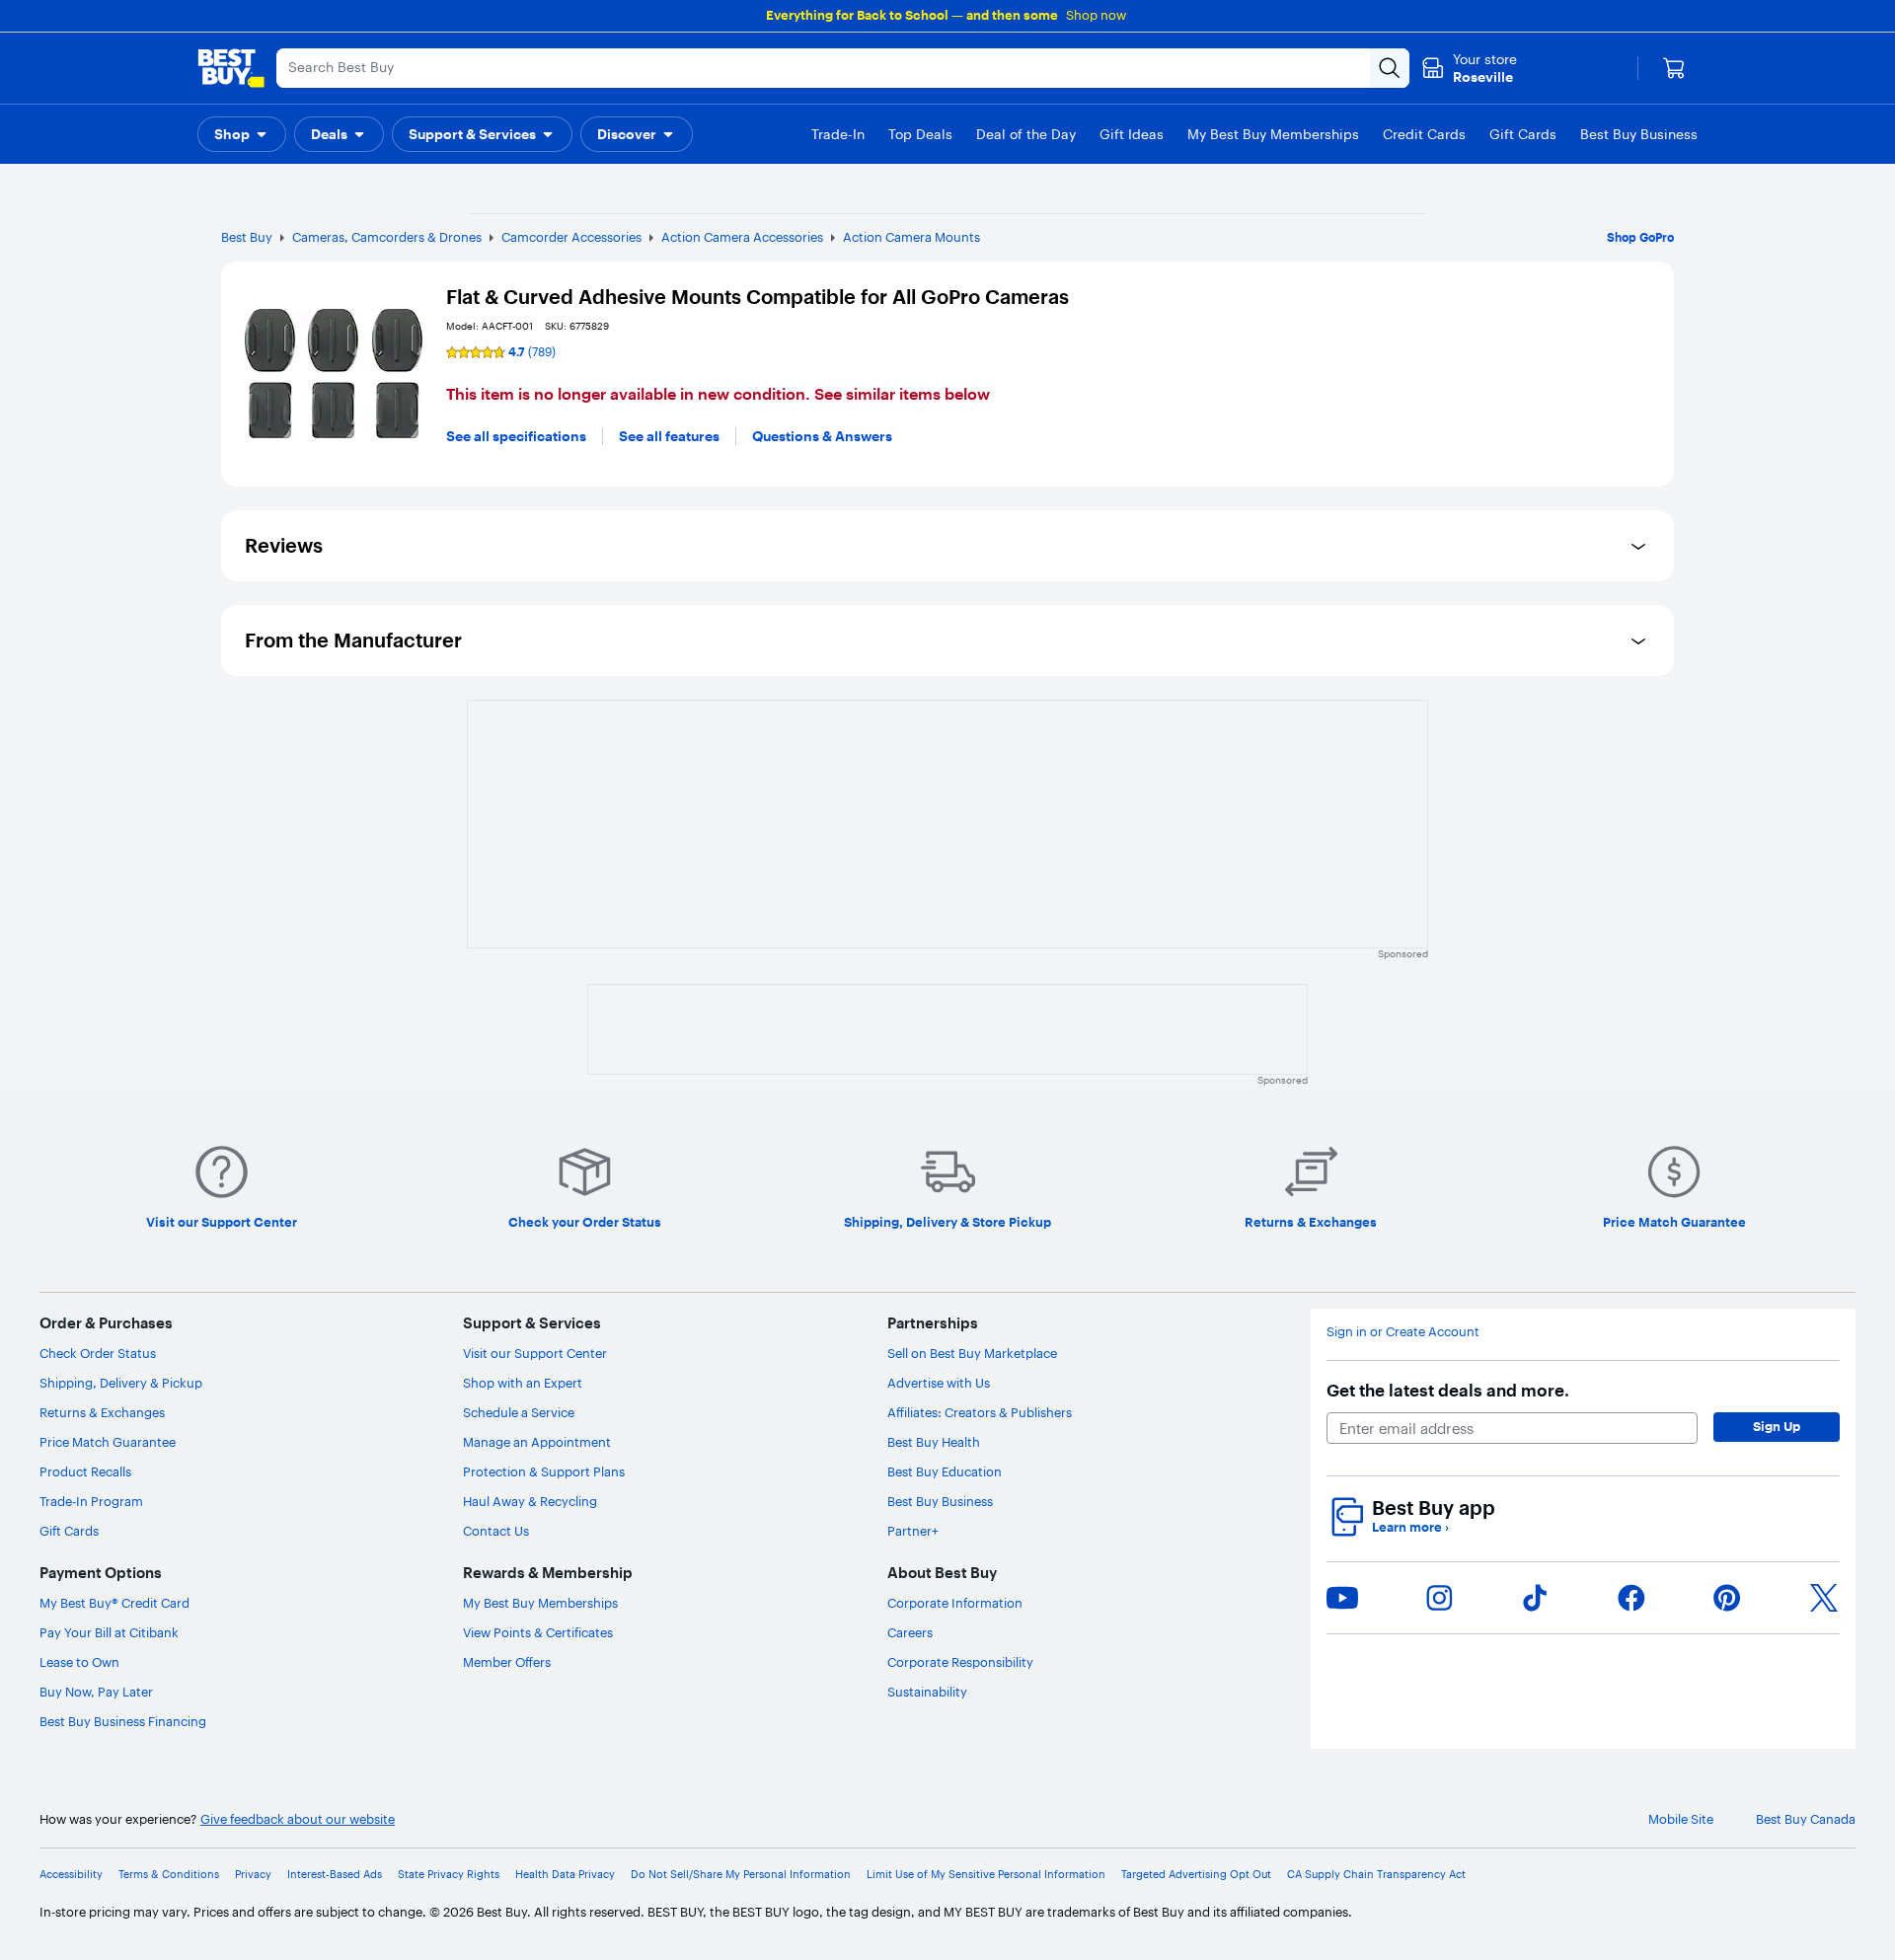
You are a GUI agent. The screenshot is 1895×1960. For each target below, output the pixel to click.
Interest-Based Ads (335, 1875)
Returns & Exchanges (102, 1412)
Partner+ (913, 1531)
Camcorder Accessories (571, 237)
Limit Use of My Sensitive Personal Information (986, 1875)
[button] (242, 134)
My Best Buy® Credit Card (114, 1603)
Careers (910, 1632)
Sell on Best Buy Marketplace (972, 1353)
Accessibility (71, 1875)
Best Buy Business (940, 1501)
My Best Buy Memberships (540, 1603)
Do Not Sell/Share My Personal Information (741, 1875)
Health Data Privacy (565, 1875)
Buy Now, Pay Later (96, 1692)
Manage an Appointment (537, 1442)
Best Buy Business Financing (123, 1721)
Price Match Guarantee (108, 1442)
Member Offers (507, 1662)
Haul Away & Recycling (530, 1501)
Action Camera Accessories (742, 237)
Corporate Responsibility (960, 1662)
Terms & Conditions (169, 1875)
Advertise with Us (939, 1383)
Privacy (253, 1875)
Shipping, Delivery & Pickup (121, 1383)
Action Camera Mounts (911, 237)
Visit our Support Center (535, 1353)
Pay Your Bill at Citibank (109, 1632)
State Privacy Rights (449, 1875)
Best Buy (247, 237)
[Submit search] (1390, 68)
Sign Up (1777, 1426)
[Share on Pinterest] (1727, 1598)
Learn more (1410, 1527)
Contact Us (496, 1531)
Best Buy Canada (1806, 1819)
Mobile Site (1681, 1819)
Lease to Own (79, 1662)
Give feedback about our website (298, 1819)
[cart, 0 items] (1674, 68)
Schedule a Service (519, 1412)
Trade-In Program (91, 1501)
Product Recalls (85, 1471)
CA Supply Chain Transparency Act (1376, 1875)
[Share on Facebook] (1631, 1598)
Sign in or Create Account (1403, 1332)
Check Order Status (98, 1353)
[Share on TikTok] (1535, 1598)
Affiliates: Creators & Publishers (980, 1412)
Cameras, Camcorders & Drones (387, 237)
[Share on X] (1824, 1598)
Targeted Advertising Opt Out (1196, 1875)
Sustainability (927, 1692)
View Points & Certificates (538, 1632)
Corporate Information (955, 1603)
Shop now (1096, 15)
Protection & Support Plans (544, 1471)
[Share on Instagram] (1439, 1598)
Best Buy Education (945, 1471)
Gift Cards (69, 1531)
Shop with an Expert (523, 1383)
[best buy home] (231, 68)
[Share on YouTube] (1342, 1598)
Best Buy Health (934, 1442)
